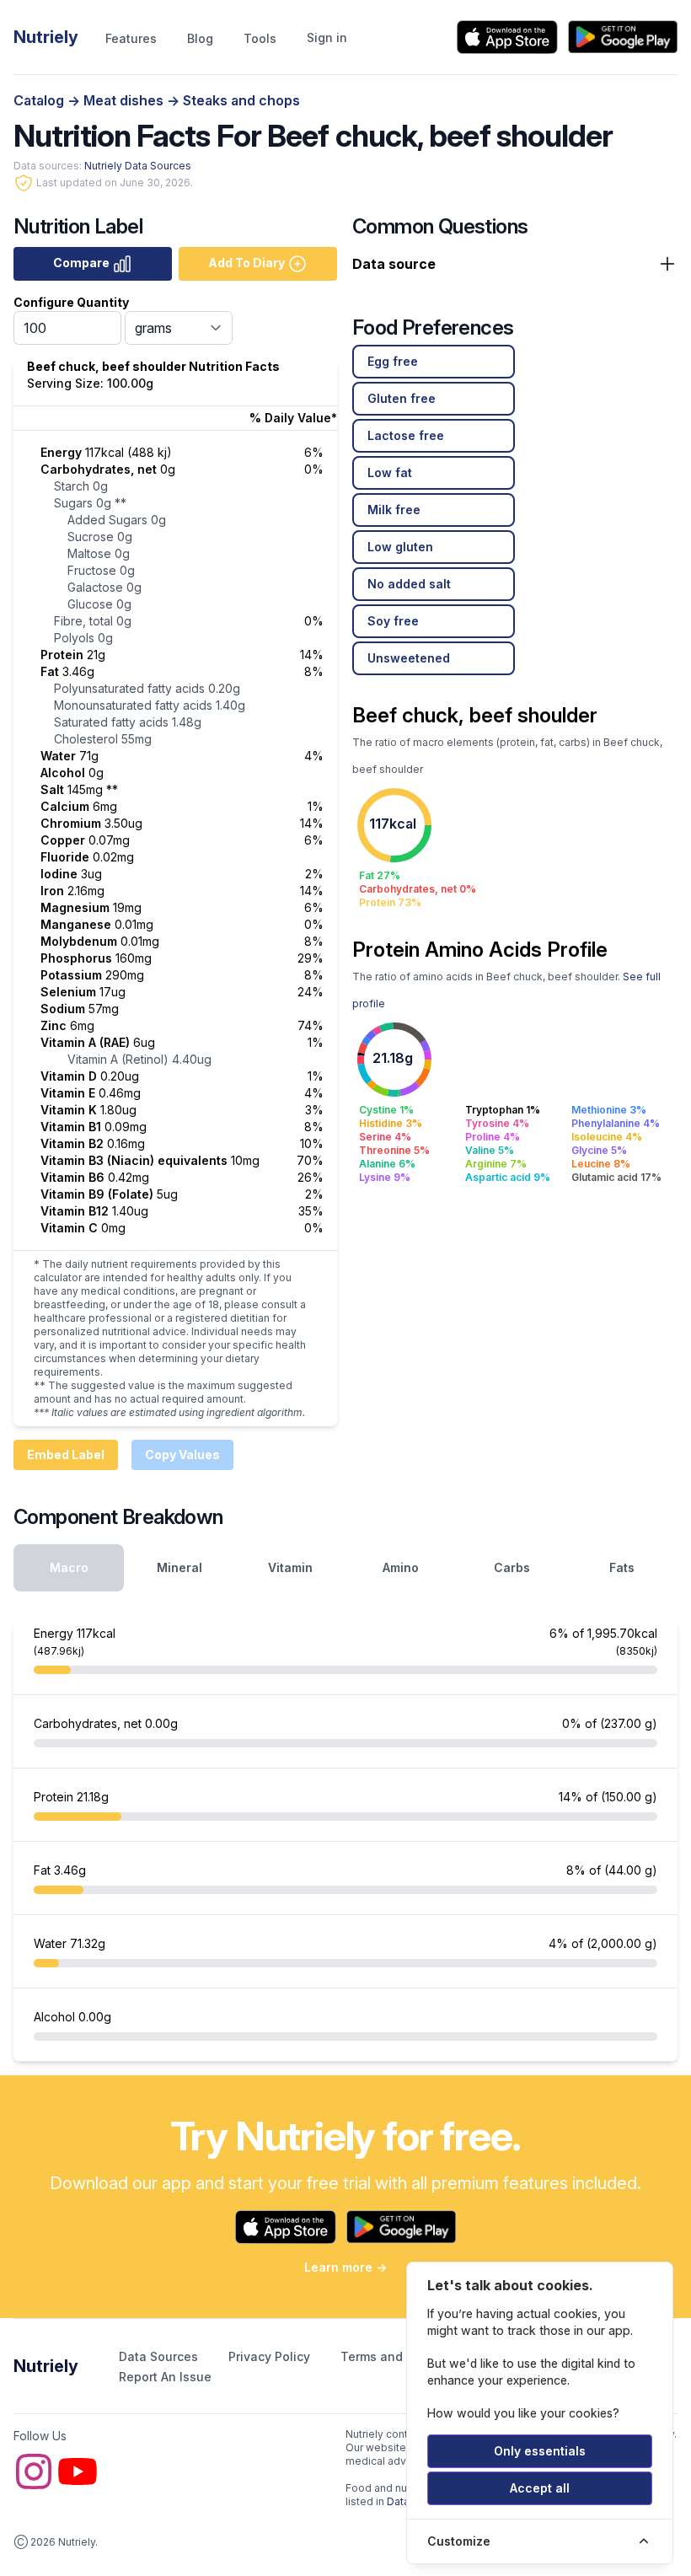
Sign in (327, 38)
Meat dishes (125, 100)
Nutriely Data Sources (138, 166)
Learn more (345, 2267)
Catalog (40, 100)
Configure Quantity (71, 302)
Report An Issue (165, 2377)
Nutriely (46, 2366)
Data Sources (160, 2356)
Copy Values (182, 1454)
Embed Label (66, 1454)
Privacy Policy (271, 2356)
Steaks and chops (241, 100)
